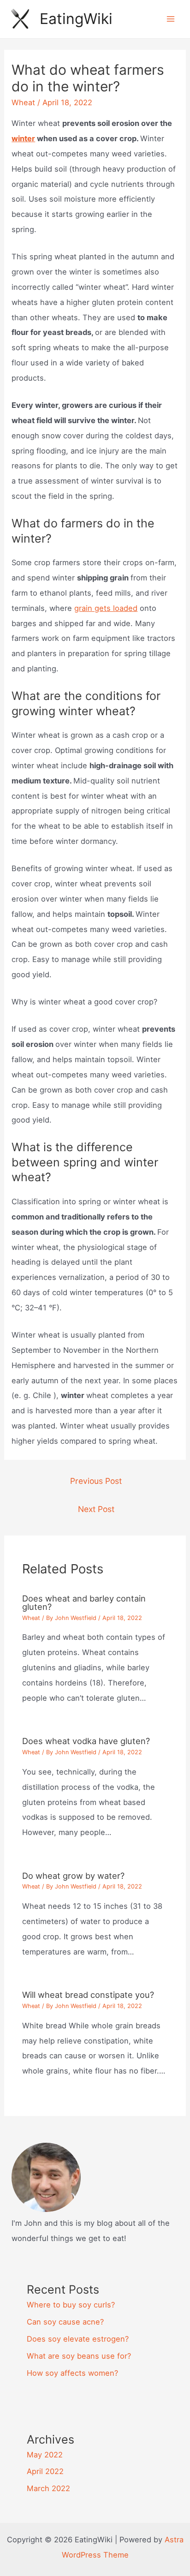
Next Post (96, 1509)
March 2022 (48, 2488)
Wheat (23, 102)
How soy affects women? (72, 2373)
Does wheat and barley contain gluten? (84, 1602)
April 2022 (45, 2471)
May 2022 (45, 2455)
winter (23, 138)
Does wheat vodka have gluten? (86, 1741)
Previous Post (96, 1481)
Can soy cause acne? (65, 2322)
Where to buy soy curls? (71, 2305)
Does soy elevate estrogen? (78, 2339)
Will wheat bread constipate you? (88, 1995)
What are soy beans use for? (79, 2356)
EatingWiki (76, 19)
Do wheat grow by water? (73, 1876)
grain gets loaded (106, 608)
